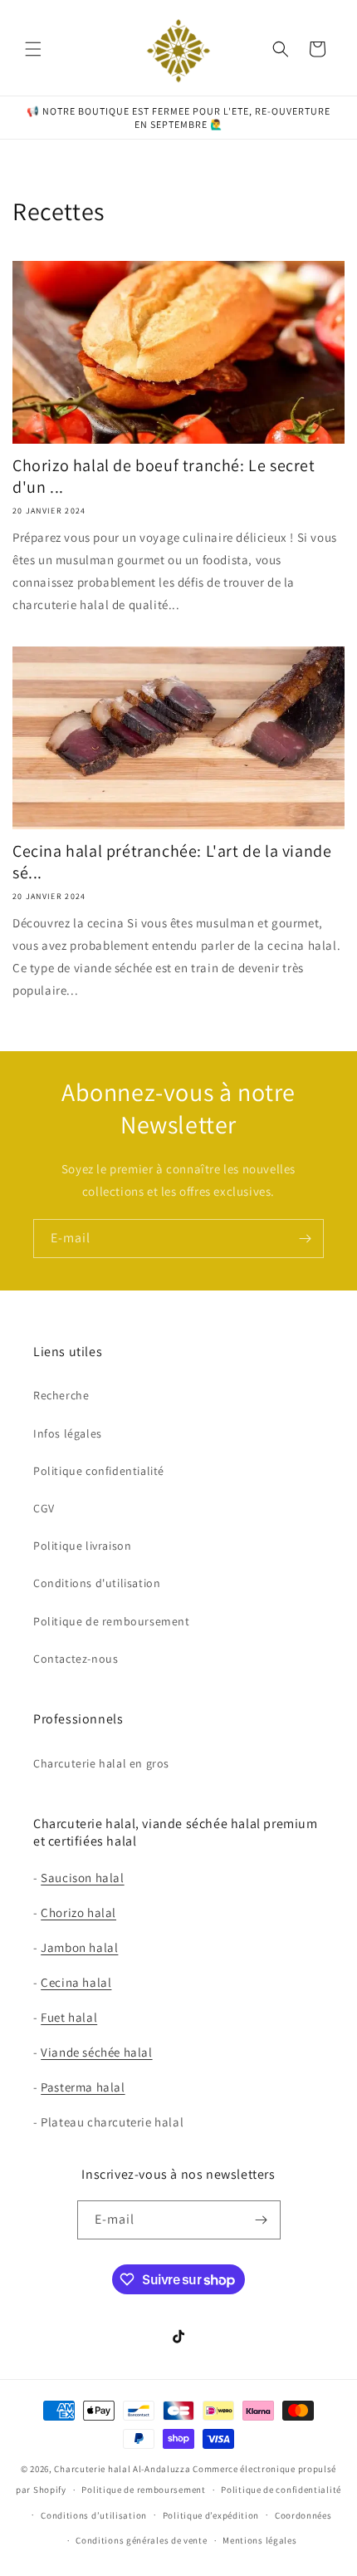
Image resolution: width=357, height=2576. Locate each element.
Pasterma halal (83, 2087)
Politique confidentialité (99, 1471)
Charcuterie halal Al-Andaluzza (122, 2469)
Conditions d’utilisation (94, 2515)
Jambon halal (79, 1947)
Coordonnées (303, 2515)
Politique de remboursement (112, 1621)
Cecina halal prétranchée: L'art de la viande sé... (172, 862)
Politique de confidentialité (281, 2490)
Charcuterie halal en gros (101, 1763)
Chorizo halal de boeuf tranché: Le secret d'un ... (164, 476)
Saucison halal (82, 1878)
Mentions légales (259, 2540)
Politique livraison (82, 1546)
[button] (33, 49)
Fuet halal (69, 2017)
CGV (44, 1508)
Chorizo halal (78, 1912)
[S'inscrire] (305, 1239)
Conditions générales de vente (141, 2540)
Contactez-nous (76, 1659)
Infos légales (68, 1433)
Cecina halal (76, 1982)
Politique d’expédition (211, 2515)
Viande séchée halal (96, 2052)
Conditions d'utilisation (97, 1583)
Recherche (61, 1395)
